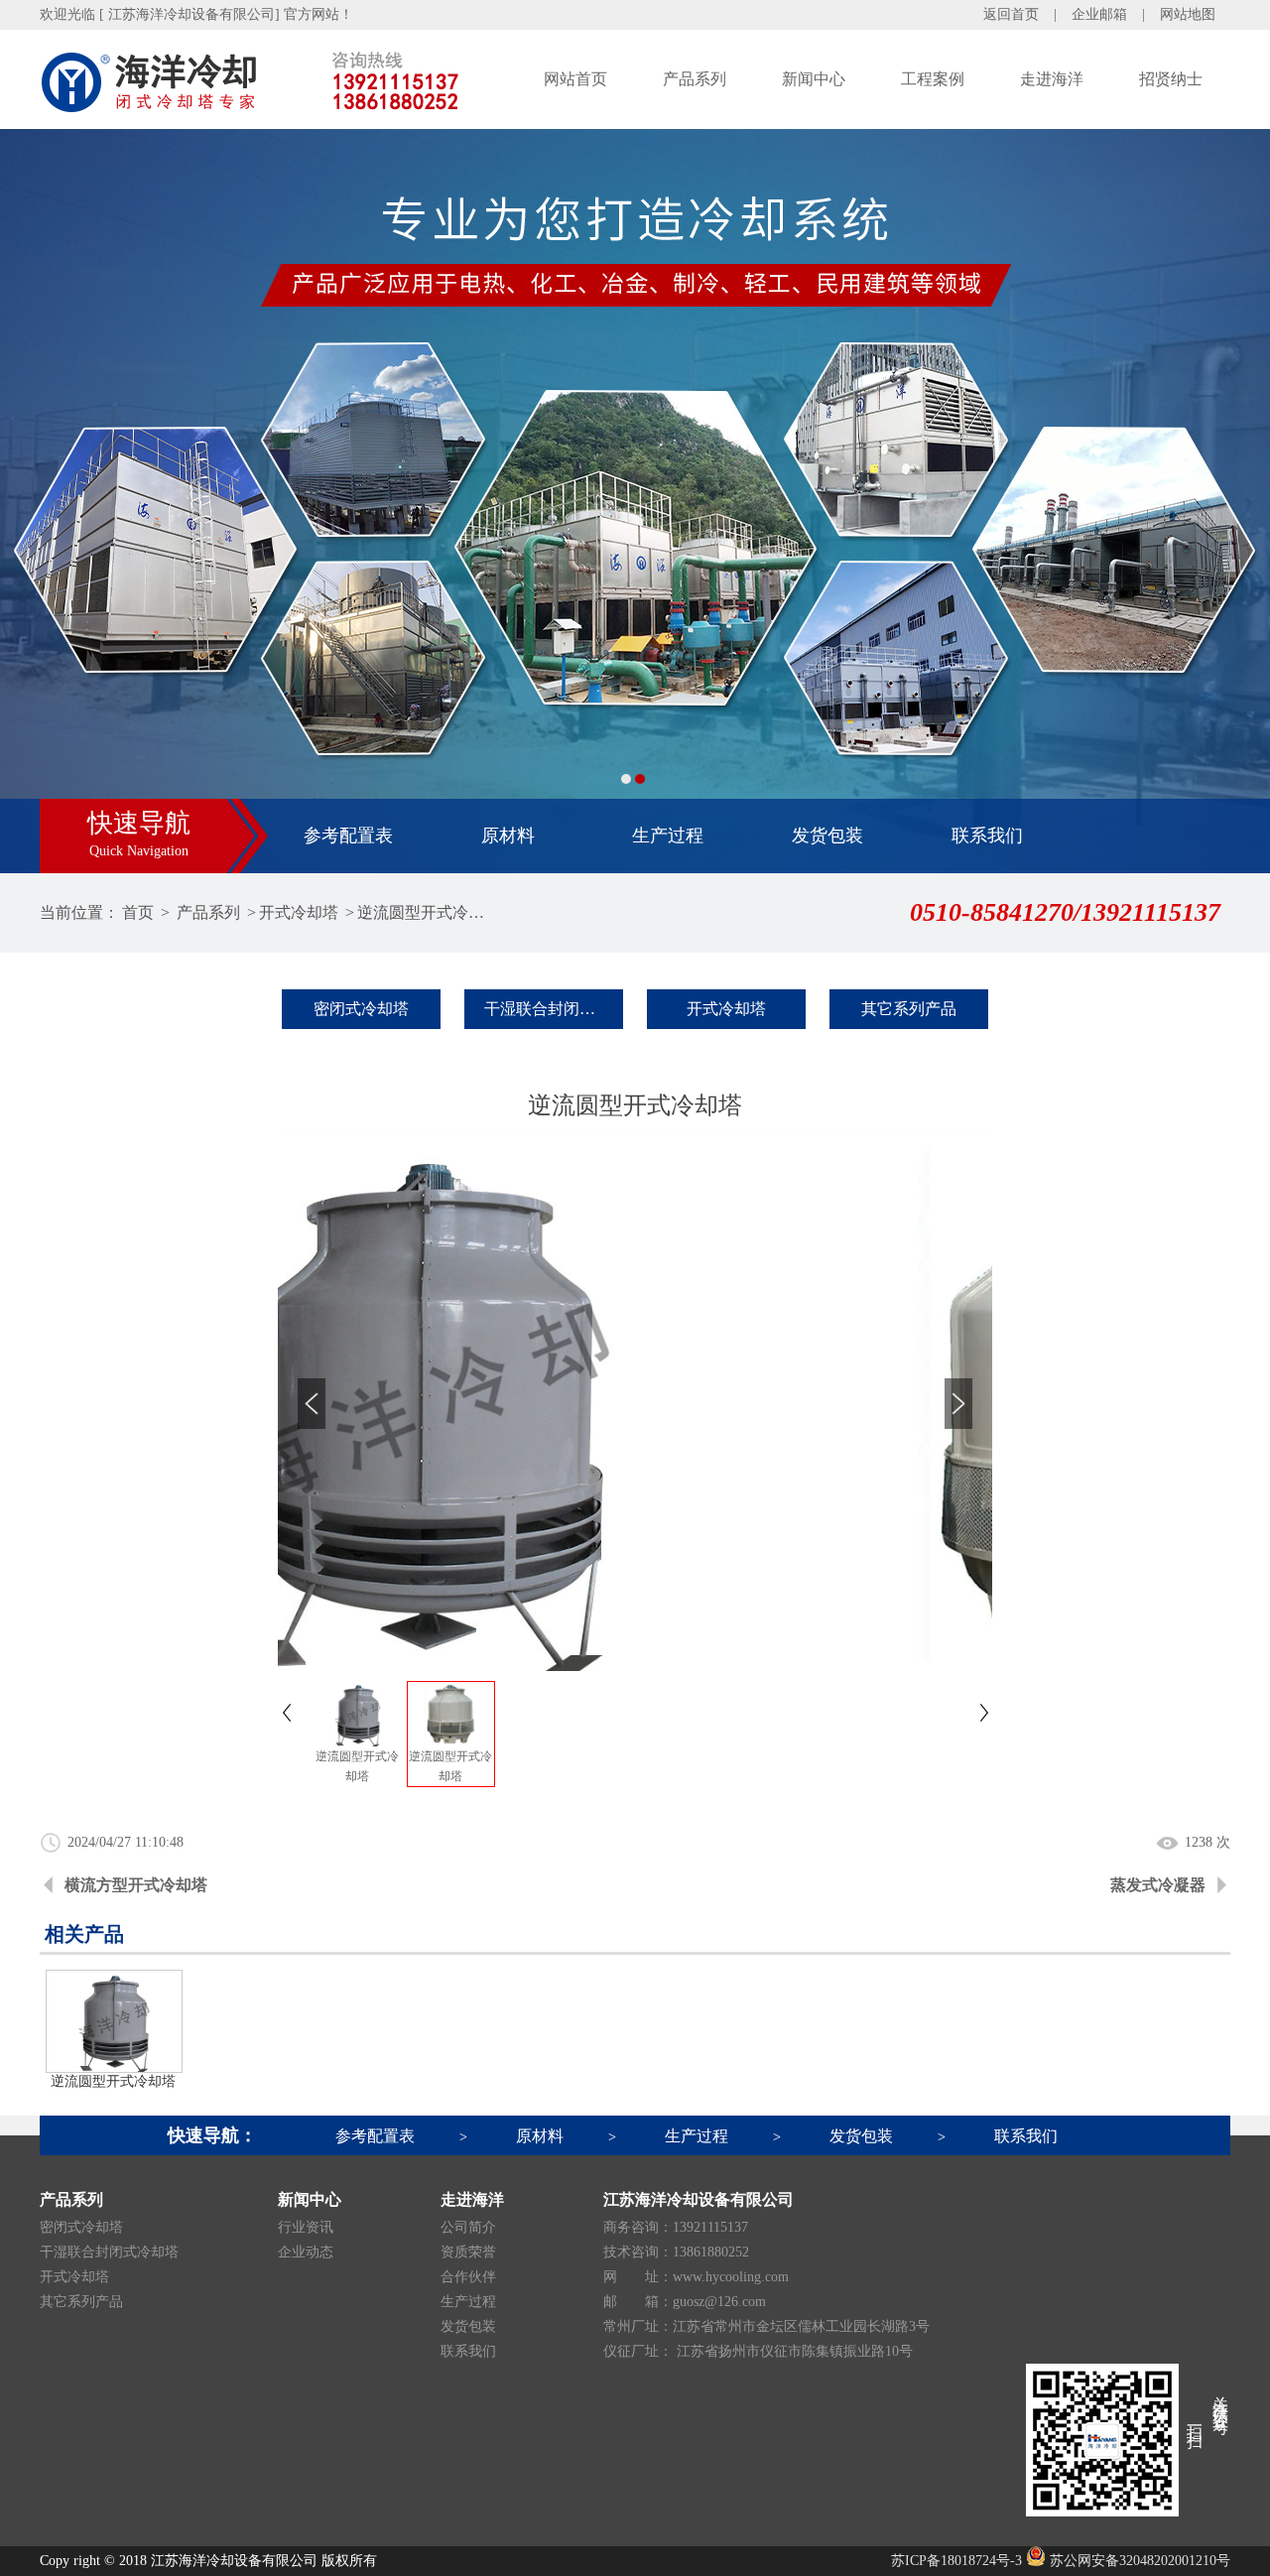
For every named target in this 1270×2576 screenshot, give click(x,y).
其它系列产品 (909, 1009)
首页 (138, 912)
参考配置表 (348, 836)
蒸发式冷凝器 (1158, 1885)
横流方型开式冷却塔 (136, 1885)
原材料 (508, 836)
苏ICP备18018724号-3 (956, 2561)
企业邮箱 (1099, 14)
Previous (35, 501)
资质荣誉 (468, 2252)
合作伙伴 (468, 2277)
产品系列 (695, 79)
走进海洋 (1052, 79)
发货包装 (827, 836)
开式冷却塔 (299, 912)
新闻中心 (814, 79)
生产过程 (668, 836)
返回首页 (1011, 14)
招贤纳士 (1171, 79)
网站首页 (575, 79)
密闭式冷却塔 (361, 1009)
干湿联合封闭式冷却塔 (554, 1009)
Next (1235, 501)
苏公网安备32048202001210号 (1138, 2561)
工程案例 (933, 79)
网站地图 (1188, 14)
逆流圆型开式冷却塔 (423, 912)
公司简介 (468, 2227)
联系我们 (987, 836)
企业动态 (306, 2252)
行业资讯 (306, 2227)
